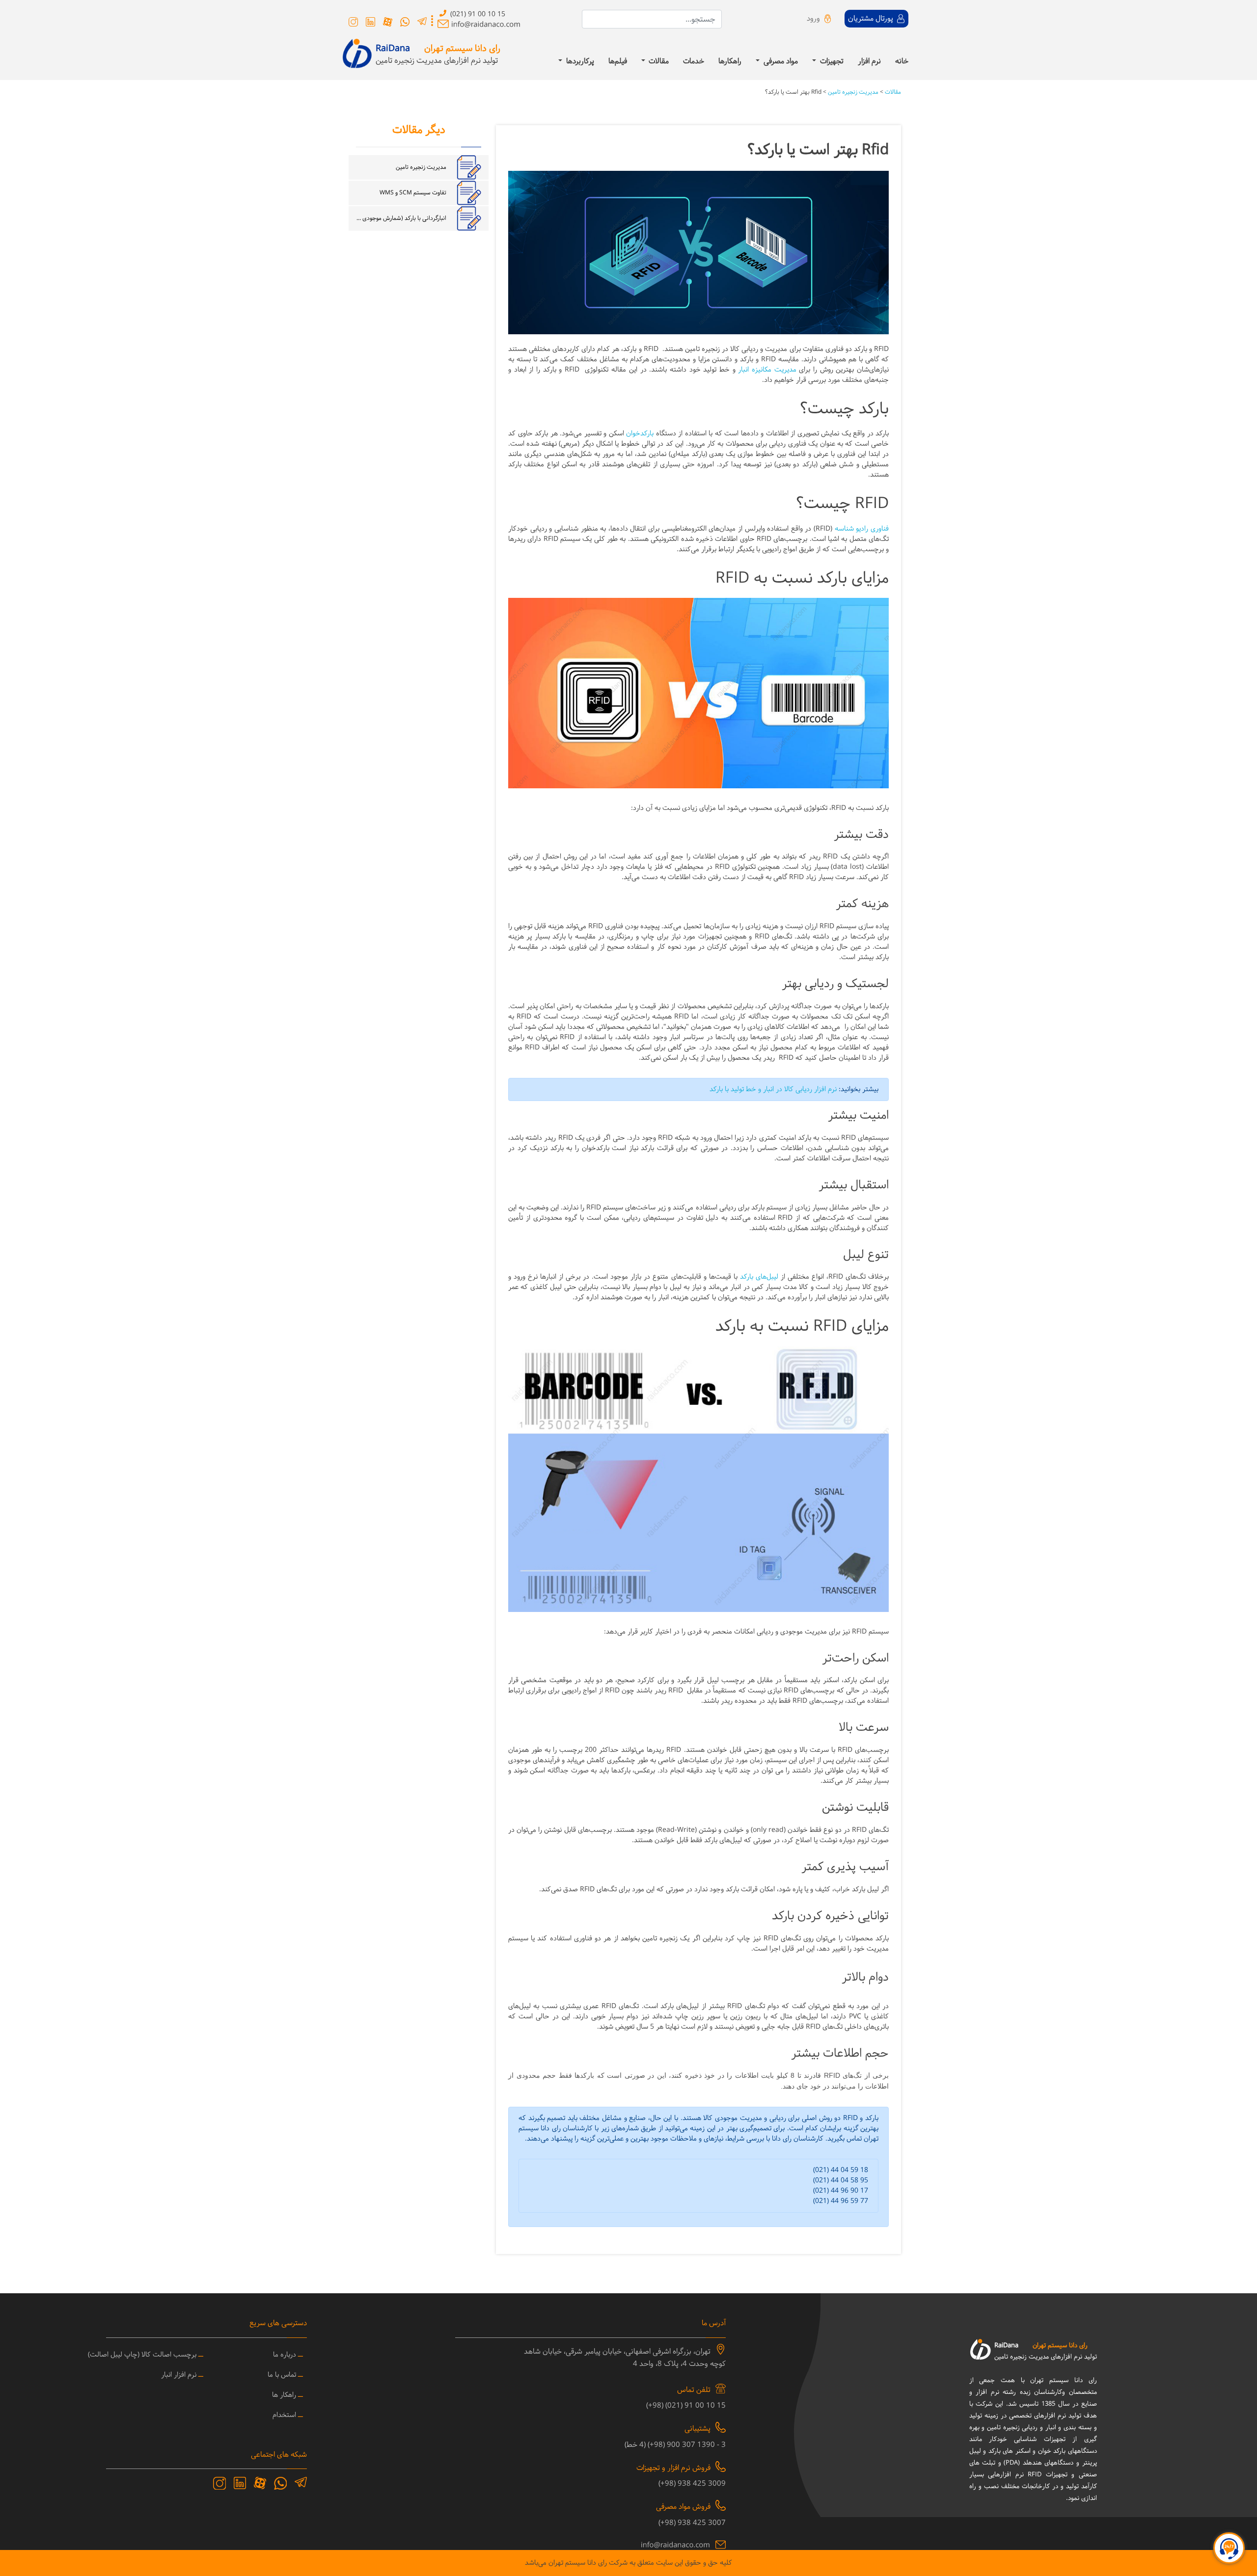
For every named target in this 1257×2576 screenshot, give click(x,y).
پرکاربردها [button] (579, 62)
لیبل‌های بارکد (759, 1277)
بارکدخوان (640, 434)
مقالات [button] (658, 62)
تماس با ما (282, 2375)
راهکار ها (284, 2395)
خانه (902, 62)
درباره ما (285, 2355)
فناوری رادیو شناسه (862, 529)
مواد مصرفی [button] (780, 62)
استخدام (284, 2415)
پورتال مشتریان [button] (872, 19)
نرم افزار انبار (179, 2375)
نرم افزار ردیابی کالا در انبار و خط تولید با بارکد (773, 1089)
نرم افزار (869, 62)
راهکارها (730, 62)
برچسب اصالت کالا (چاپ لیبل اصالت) (142, 2355)
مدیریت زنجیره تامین (852, 92)
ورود (813, 19)
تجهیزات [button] (831, 62)
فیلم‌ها (618, 62)
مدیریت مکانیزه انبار (767, 370)
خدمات (694, 62)
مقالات (892, 92)
